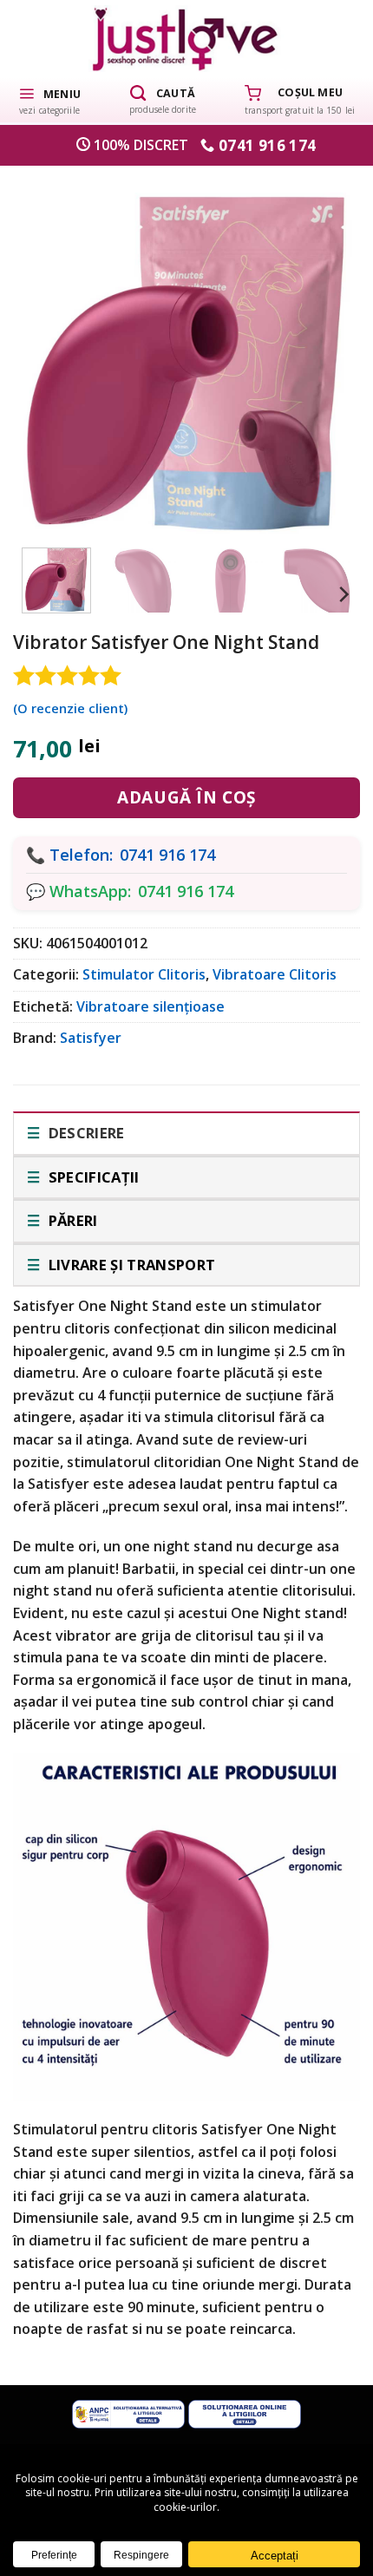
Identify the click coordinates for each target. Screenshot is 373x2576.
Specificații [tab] (92, 1177)
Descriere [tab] (84, 1133)
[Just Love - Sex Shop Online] (187, 39)
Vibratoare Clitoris (275, 974)
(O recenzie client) (70, 708)
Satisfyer (91, 1038)
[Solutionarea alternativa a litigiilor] (128, 2413)
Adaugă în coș (186, 797)
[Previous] (49, 347)
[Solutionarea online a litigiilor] (245, 2413)
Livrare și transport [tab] (130, 1265)
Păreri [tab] (71, 1220)
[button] (49, 100)
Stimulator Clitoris (144, 974)
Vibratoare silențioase (151, 1006)
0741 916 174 (167, 855)
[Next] (324, 347)
